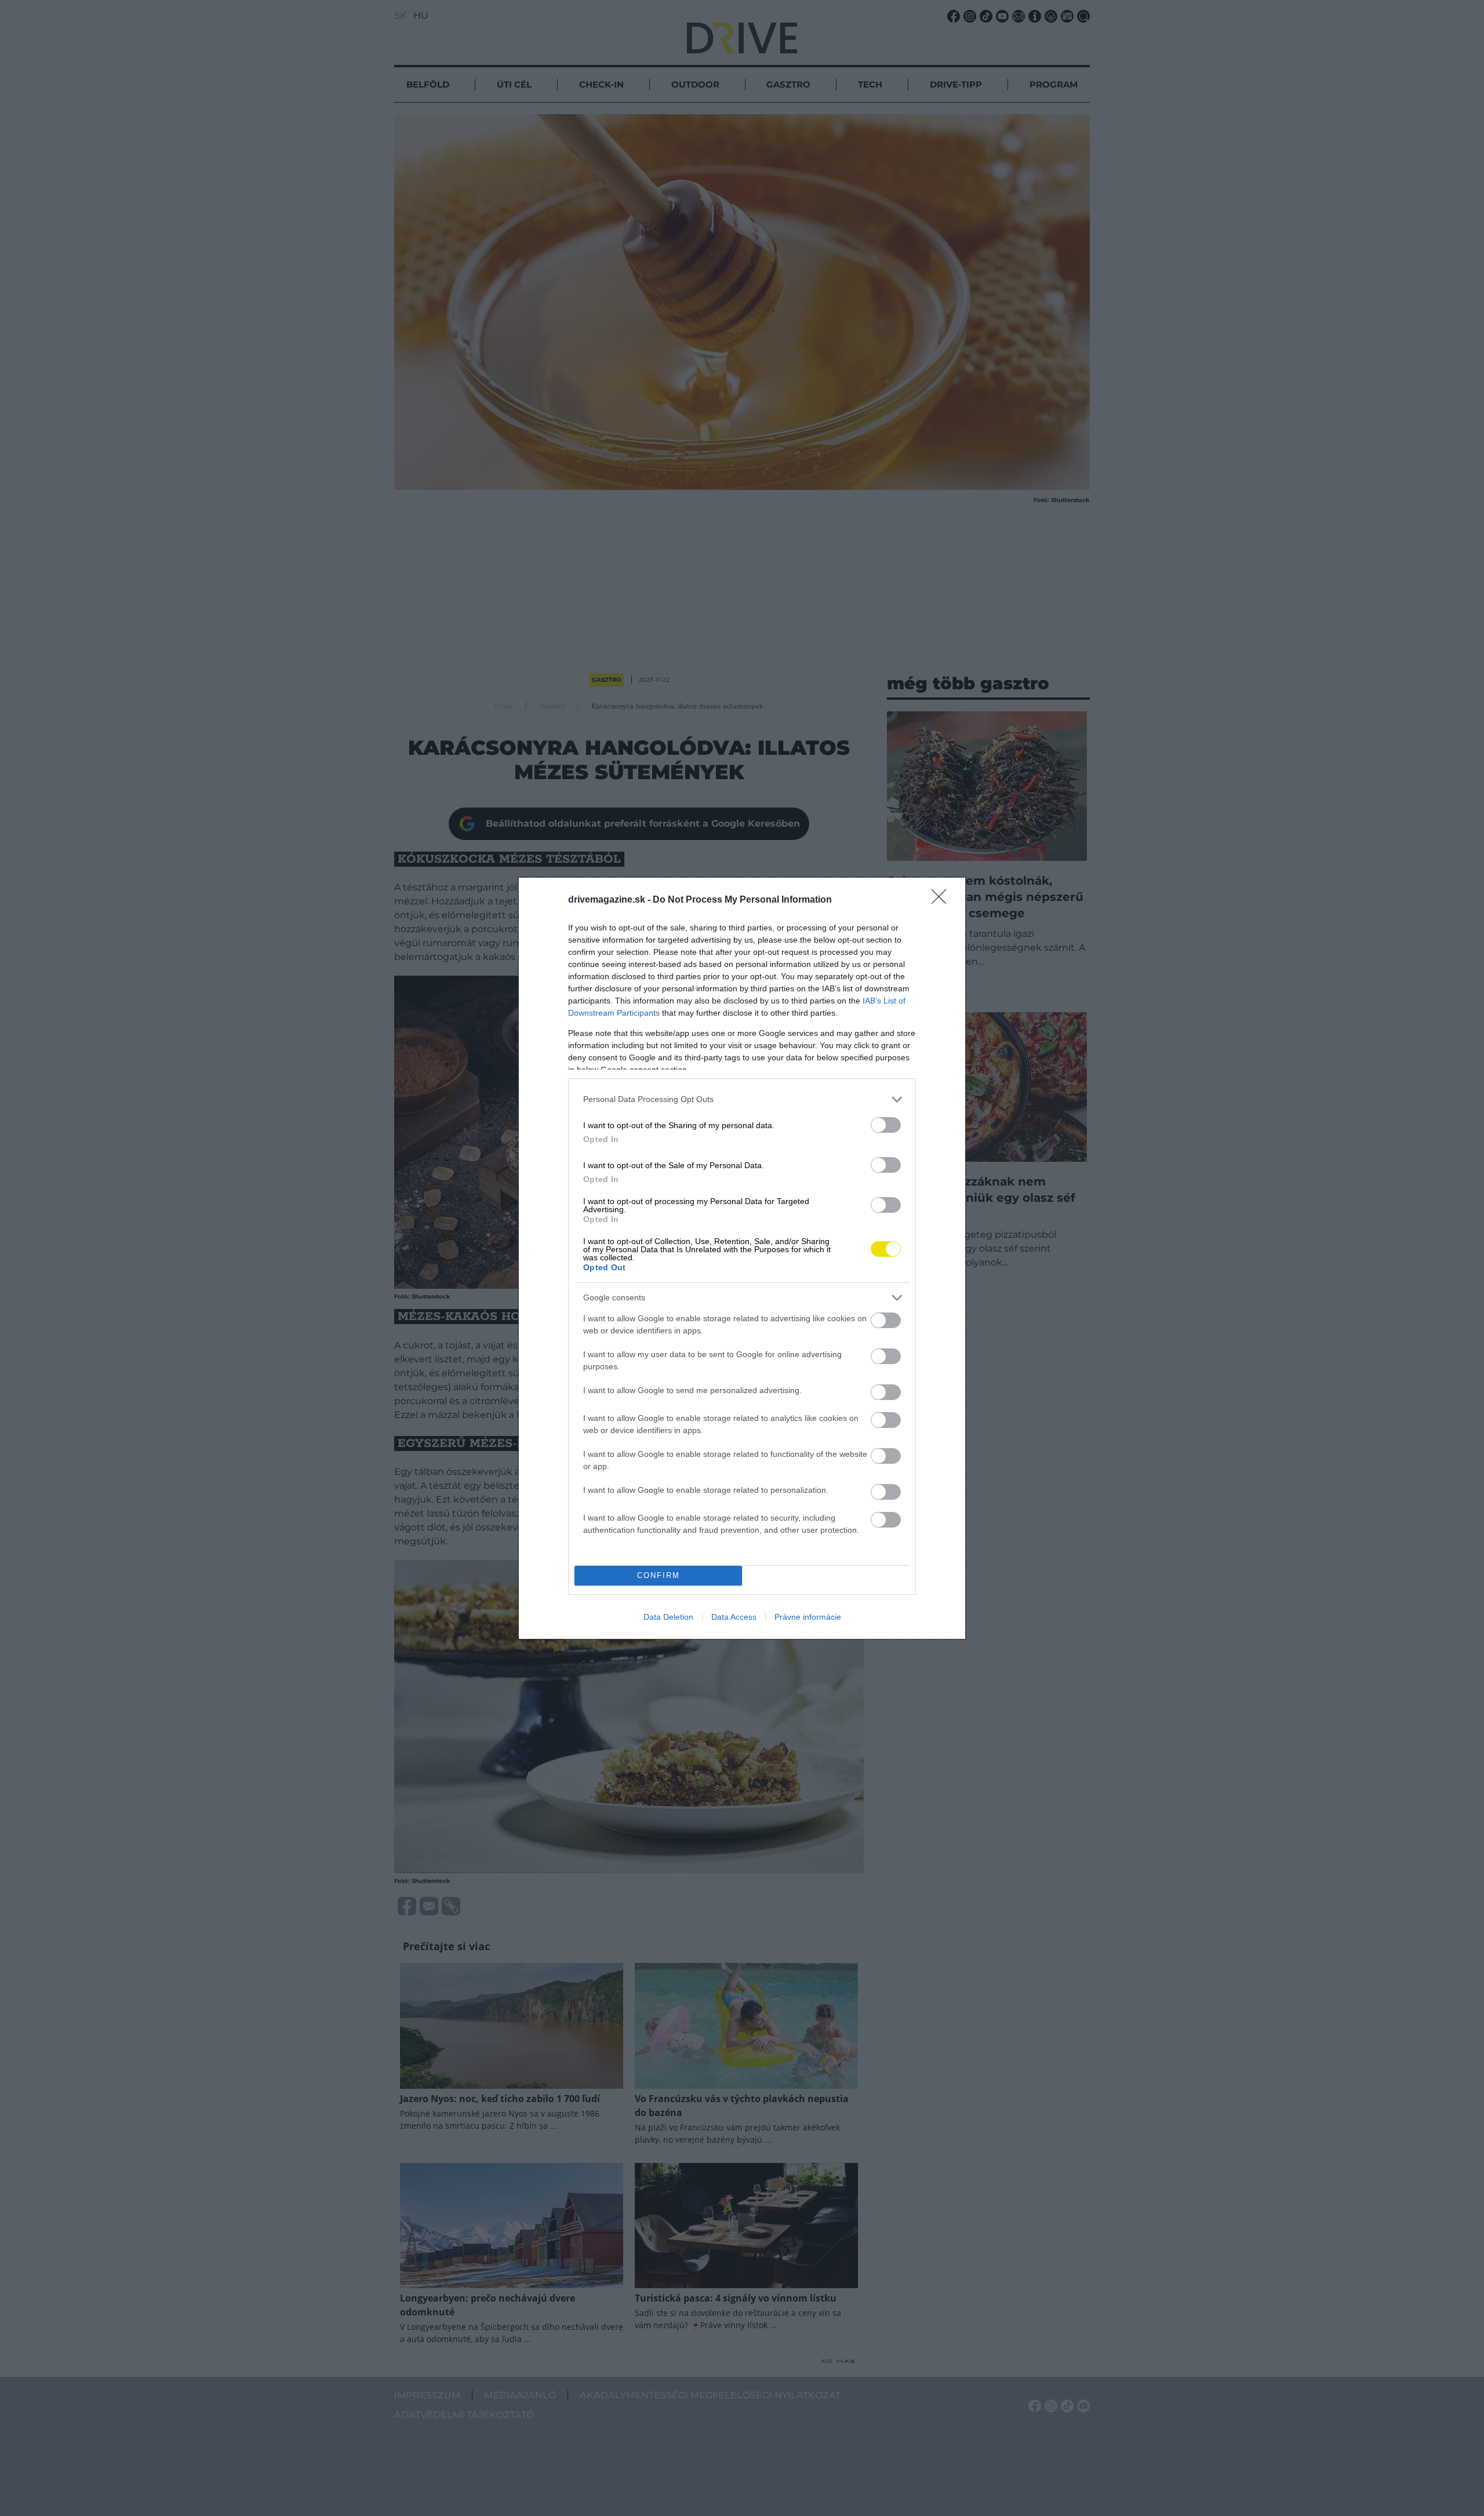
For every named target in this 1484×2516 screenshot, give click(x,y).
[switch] (886, 1125)
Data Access (734, 1617)
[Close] (943, 900)
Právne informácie (808, 1617)
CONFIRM (659, 1575)
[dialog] (742, 1258)
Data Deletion (668, 1617)
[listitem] (742, 1099)
